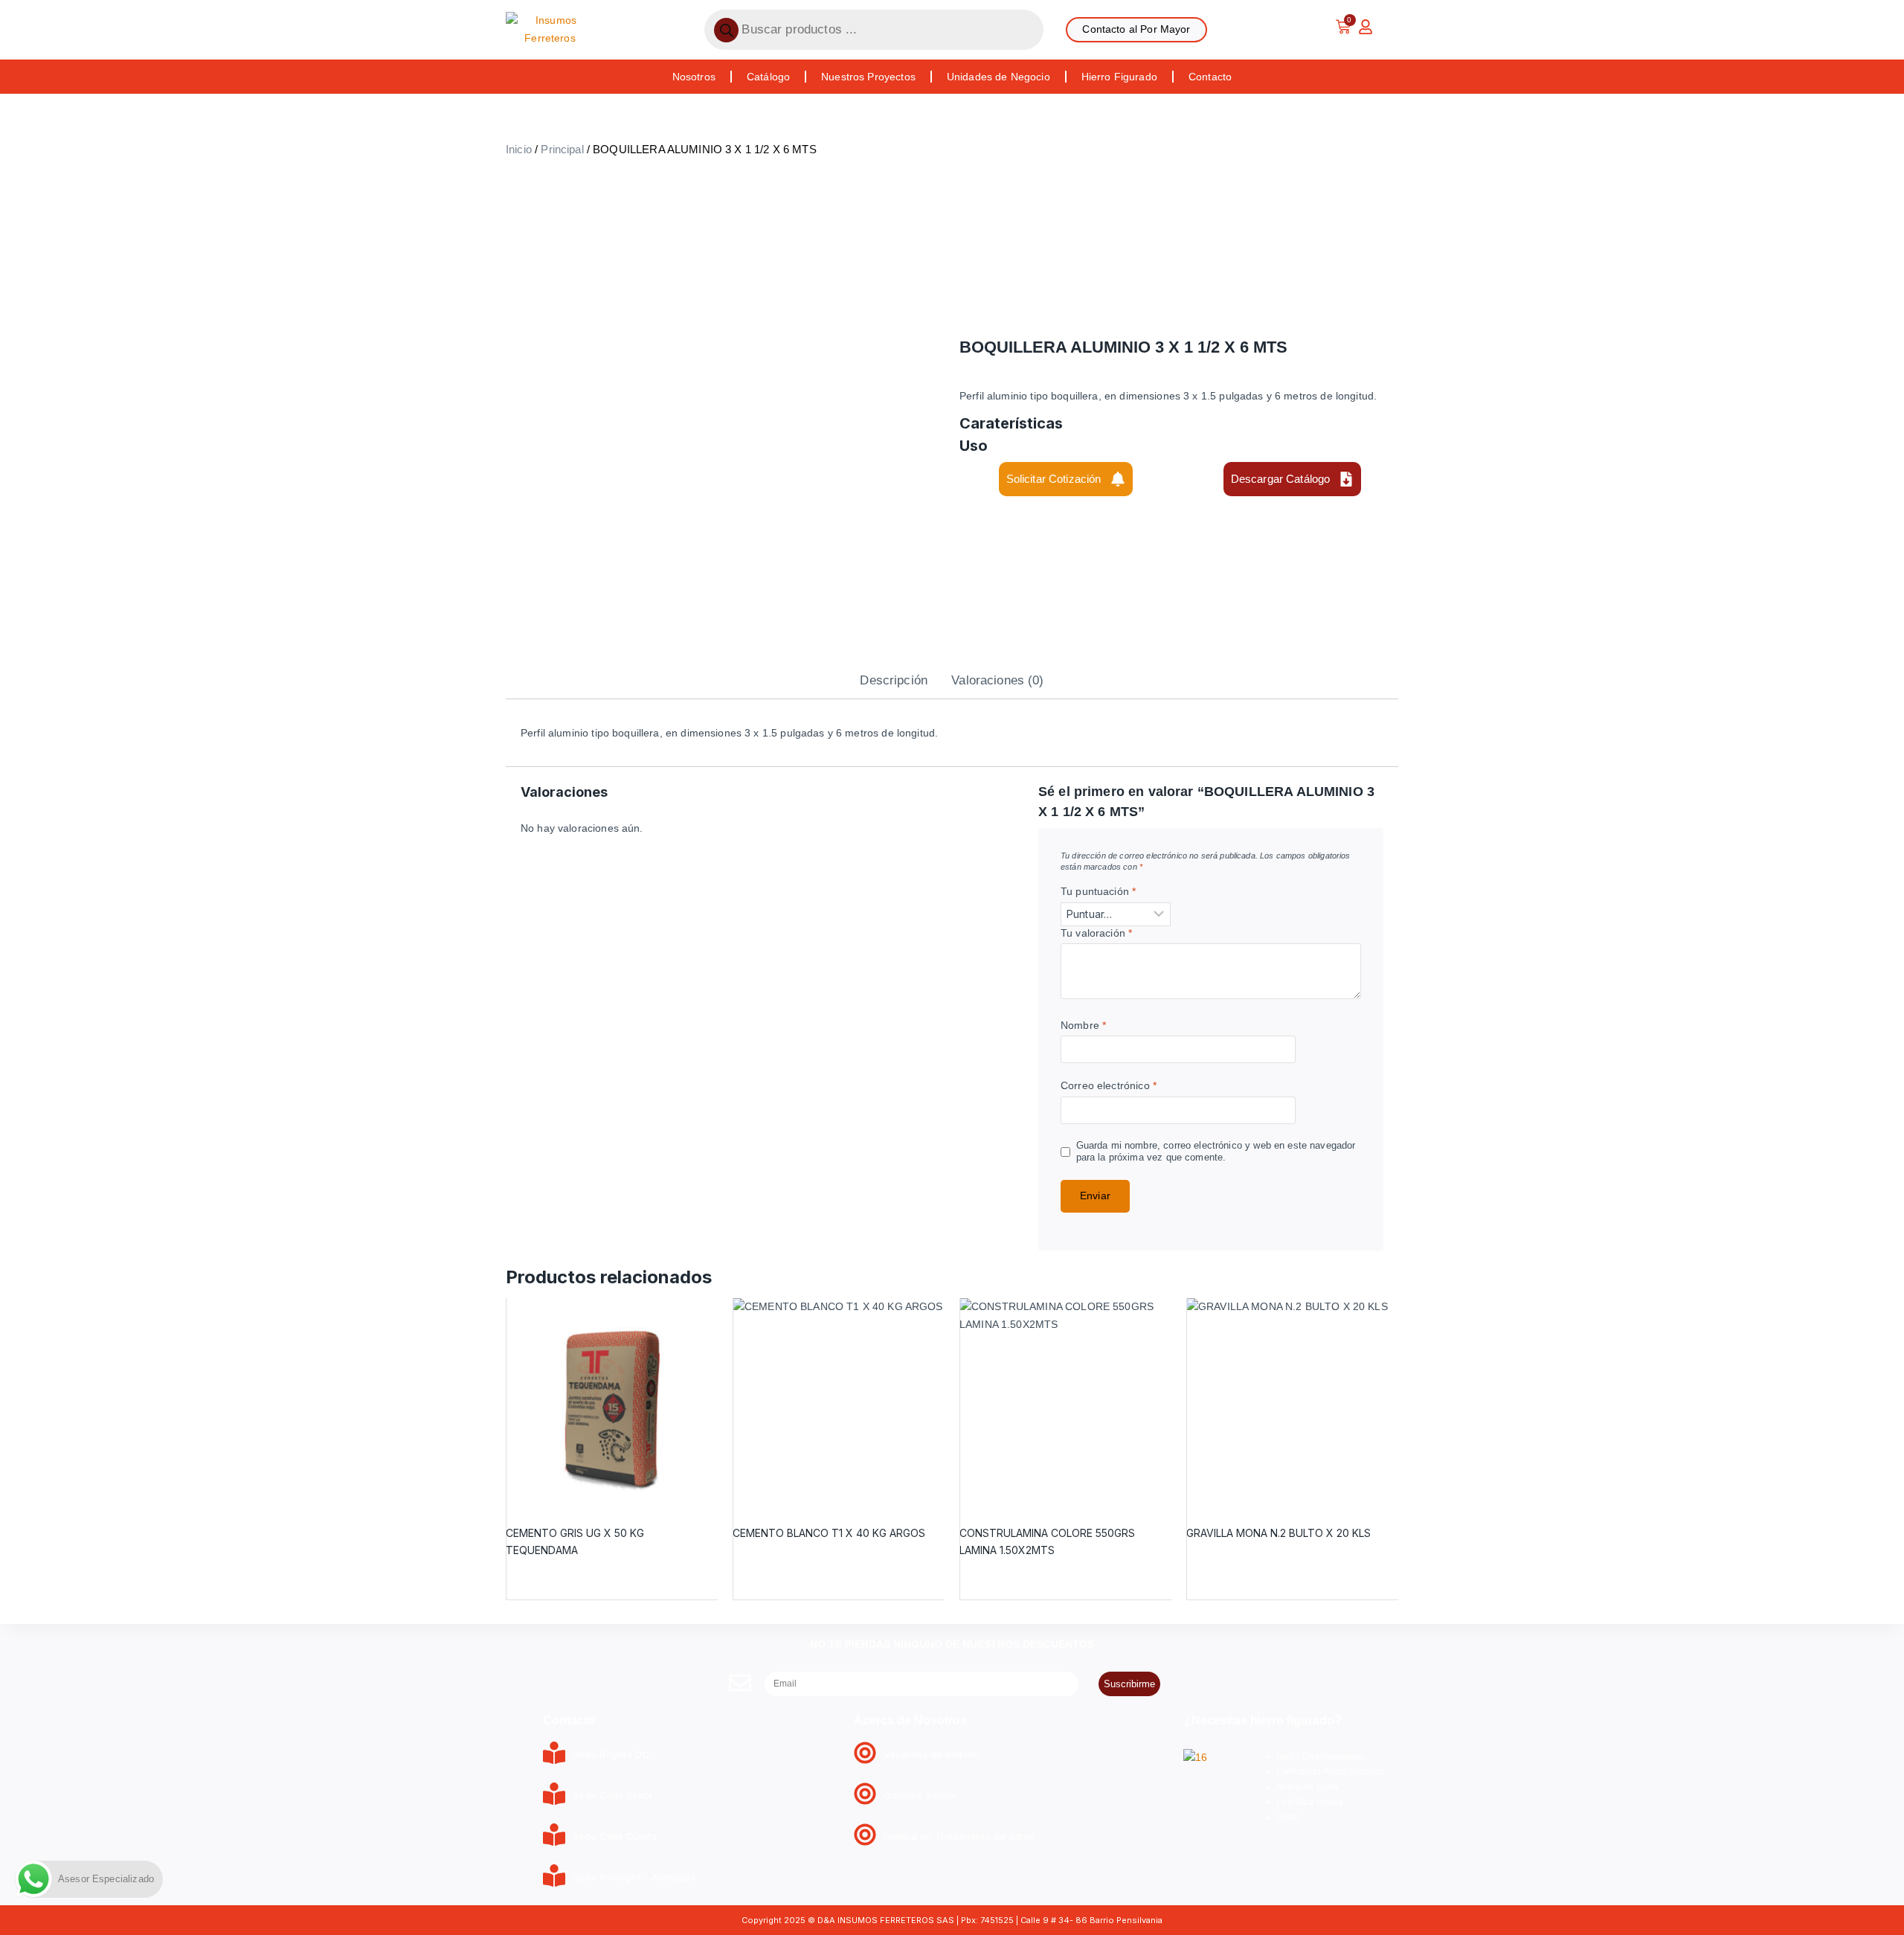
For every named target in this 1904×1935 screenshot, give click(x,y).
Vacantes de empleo (932, 1754)
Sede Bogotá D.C (611, 1754)
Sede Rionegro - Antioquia (634, 1877)
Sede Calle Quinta (615, 1836)
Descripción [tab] (894, 680)
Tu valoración (1096, 933)
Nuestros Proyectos (868, 77)
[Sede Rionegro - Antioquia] (554, 1877)
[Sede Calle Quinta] (554, 1836)
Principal (562, 149)
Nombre (1083, 1025)
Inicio (519, 149)
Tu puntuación (1098, 891)
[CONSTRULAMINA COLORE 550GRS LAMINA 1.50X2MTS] (1065, 1404)
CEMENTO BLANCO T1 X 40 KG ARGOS (829, 1533)
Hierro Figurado (1119, 77)
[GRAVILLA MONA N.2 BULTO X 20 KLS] (1292, 1404)
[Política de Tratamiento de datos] (865, 1836)
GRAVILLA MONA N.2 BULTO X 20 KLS (1279, 1533)
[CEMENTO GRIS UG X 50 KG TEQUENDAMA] (612, 1404)
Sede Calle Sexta (612, 1795)
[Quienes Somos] (865, 1796)
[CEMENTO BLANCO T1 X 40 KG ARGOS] (839, 1404)
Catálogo (768, 77)
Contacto (1210, 77)
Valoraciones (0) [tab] (997, 680)
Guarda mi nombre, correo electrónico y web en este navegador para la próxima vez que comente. (1216, 1152)
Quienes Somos (920, 1795)
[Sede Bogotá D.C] (554, 1755)
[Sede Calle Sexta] (554, 1796)
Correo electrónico (1109, 1085)
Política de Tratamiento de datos (959, 1836)
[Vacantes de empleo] (865, 1755)
